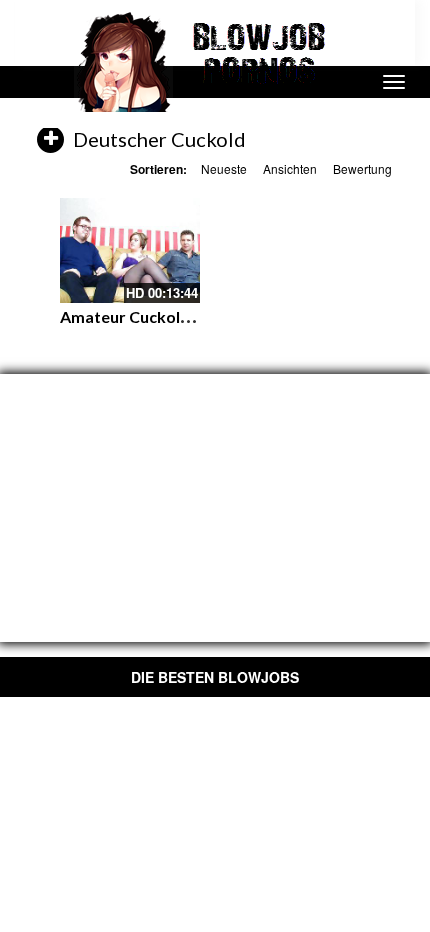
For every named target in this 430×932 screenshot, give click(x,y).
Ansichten (290, 168)
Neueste (224, 168)
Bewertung (362, 168)
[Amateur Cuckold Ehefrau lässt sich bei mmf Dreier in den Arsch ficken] (130, 250)
